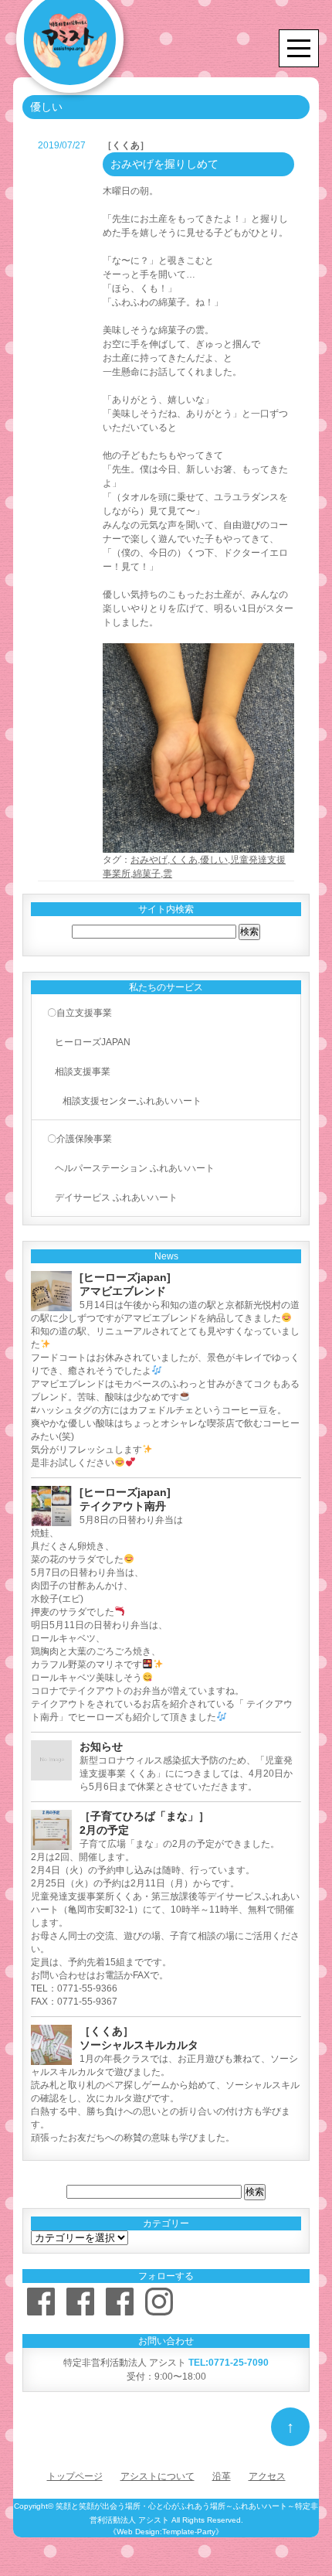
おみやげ (149, 860)
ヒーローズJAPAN (93, 1042)
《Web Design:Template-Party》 (166, 2532)
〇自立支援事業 (80, 1013)
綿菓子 (147, 874)
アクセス (267, 2476)
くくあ (184, 860)
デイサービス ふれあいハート (116, 1198)
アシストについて (158, 2476)
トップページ (75, 2476)
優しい (214, 860)
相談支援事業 (83, 1072)
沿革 (222, 2476)
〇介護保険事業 (80, 1139)
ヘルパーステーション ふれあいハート (135, 1168)
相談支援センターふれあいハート (132, 1101)
